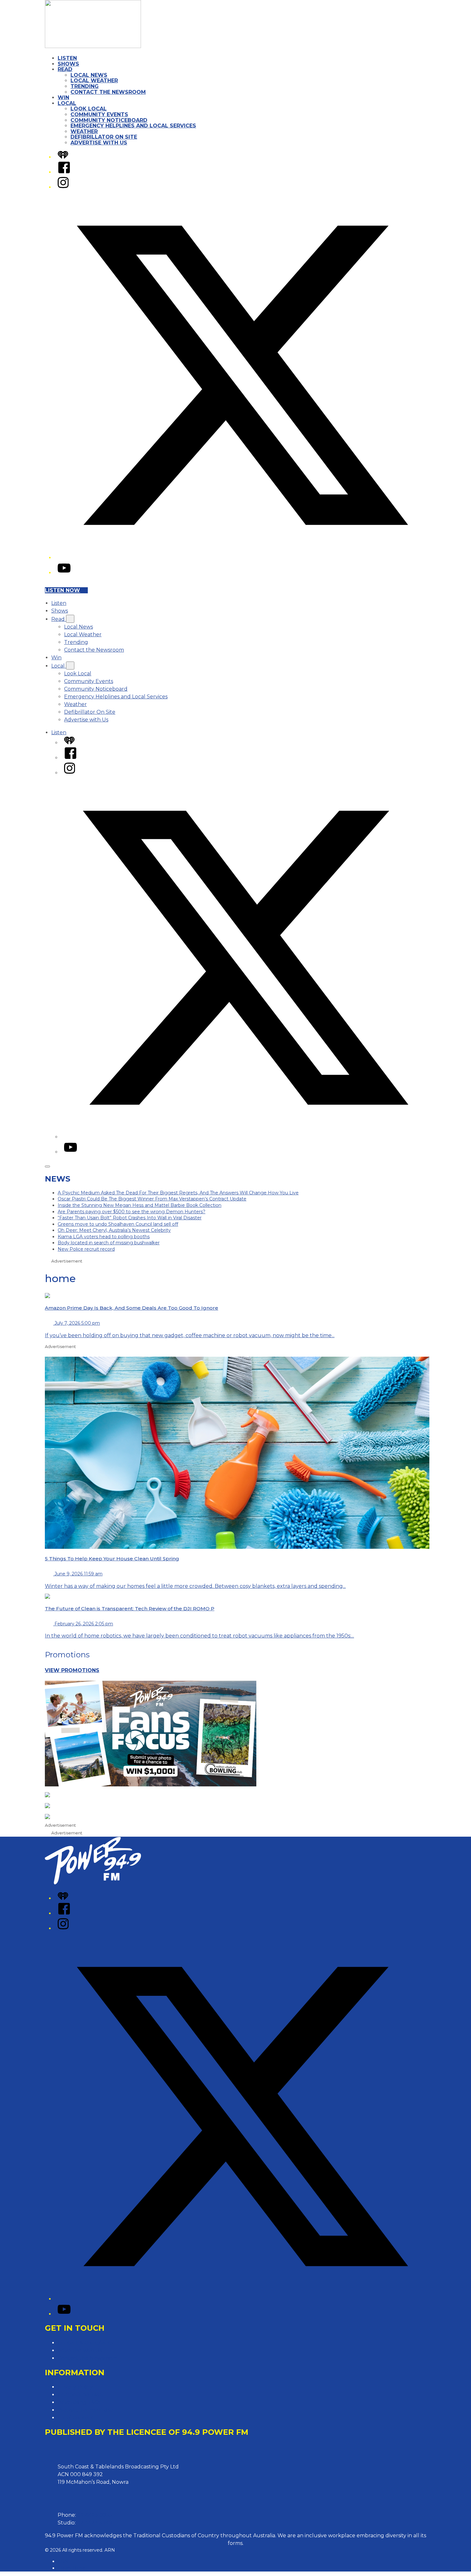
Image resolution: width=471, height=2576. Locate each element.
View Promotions (72, 1670)
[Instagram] (63, 187)
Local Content (76, 2418)
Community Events (99, 114)
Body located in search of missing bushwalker (109, 1243)
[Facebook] (64, 172)
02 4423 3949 (94, 2523)
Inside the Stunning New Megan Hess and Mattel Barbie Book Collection (140, 1205)
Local (67, 103)
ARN (63, 2561)
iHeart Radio (72, 2568)
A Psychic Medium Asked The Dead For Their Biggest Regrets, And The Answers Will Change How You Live (178, 1193)
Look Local (89, 109)
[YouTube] (64, 573)
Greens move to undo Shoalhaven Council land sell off (118, 1224)
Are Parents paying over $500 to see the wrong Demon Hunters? (132, 1212)
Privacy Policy (75, 2387)
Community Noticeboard (109, 120)
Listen (67, 58)
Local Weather (94, 81)
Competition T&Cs (80, 2395)
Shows (68, 64)
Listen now (62, 590)
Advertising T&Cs (79, 2402)
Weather (84, 131)
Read (65, 69)
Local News (89, 75)
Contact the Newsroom (108, 92)
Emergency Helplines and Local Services (133, 126)
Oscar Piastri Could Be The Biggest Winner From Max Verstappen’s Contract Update (152, 1199)
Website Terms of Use (85, 2410)
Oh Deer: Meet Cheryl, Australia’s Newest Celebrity (114, 1230)
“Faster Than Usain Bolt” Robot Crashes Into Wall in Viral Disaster (130, 1218)
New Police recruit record (86, 1249)
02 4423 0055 (95, 2515)
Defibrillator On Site (104, 137)
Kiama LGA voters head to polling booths (104, 1237)
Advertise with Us (99, 143)
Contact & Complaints (85, 2343)
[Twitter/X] (242, 558)
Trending (85, 86)
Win (63, 98)
